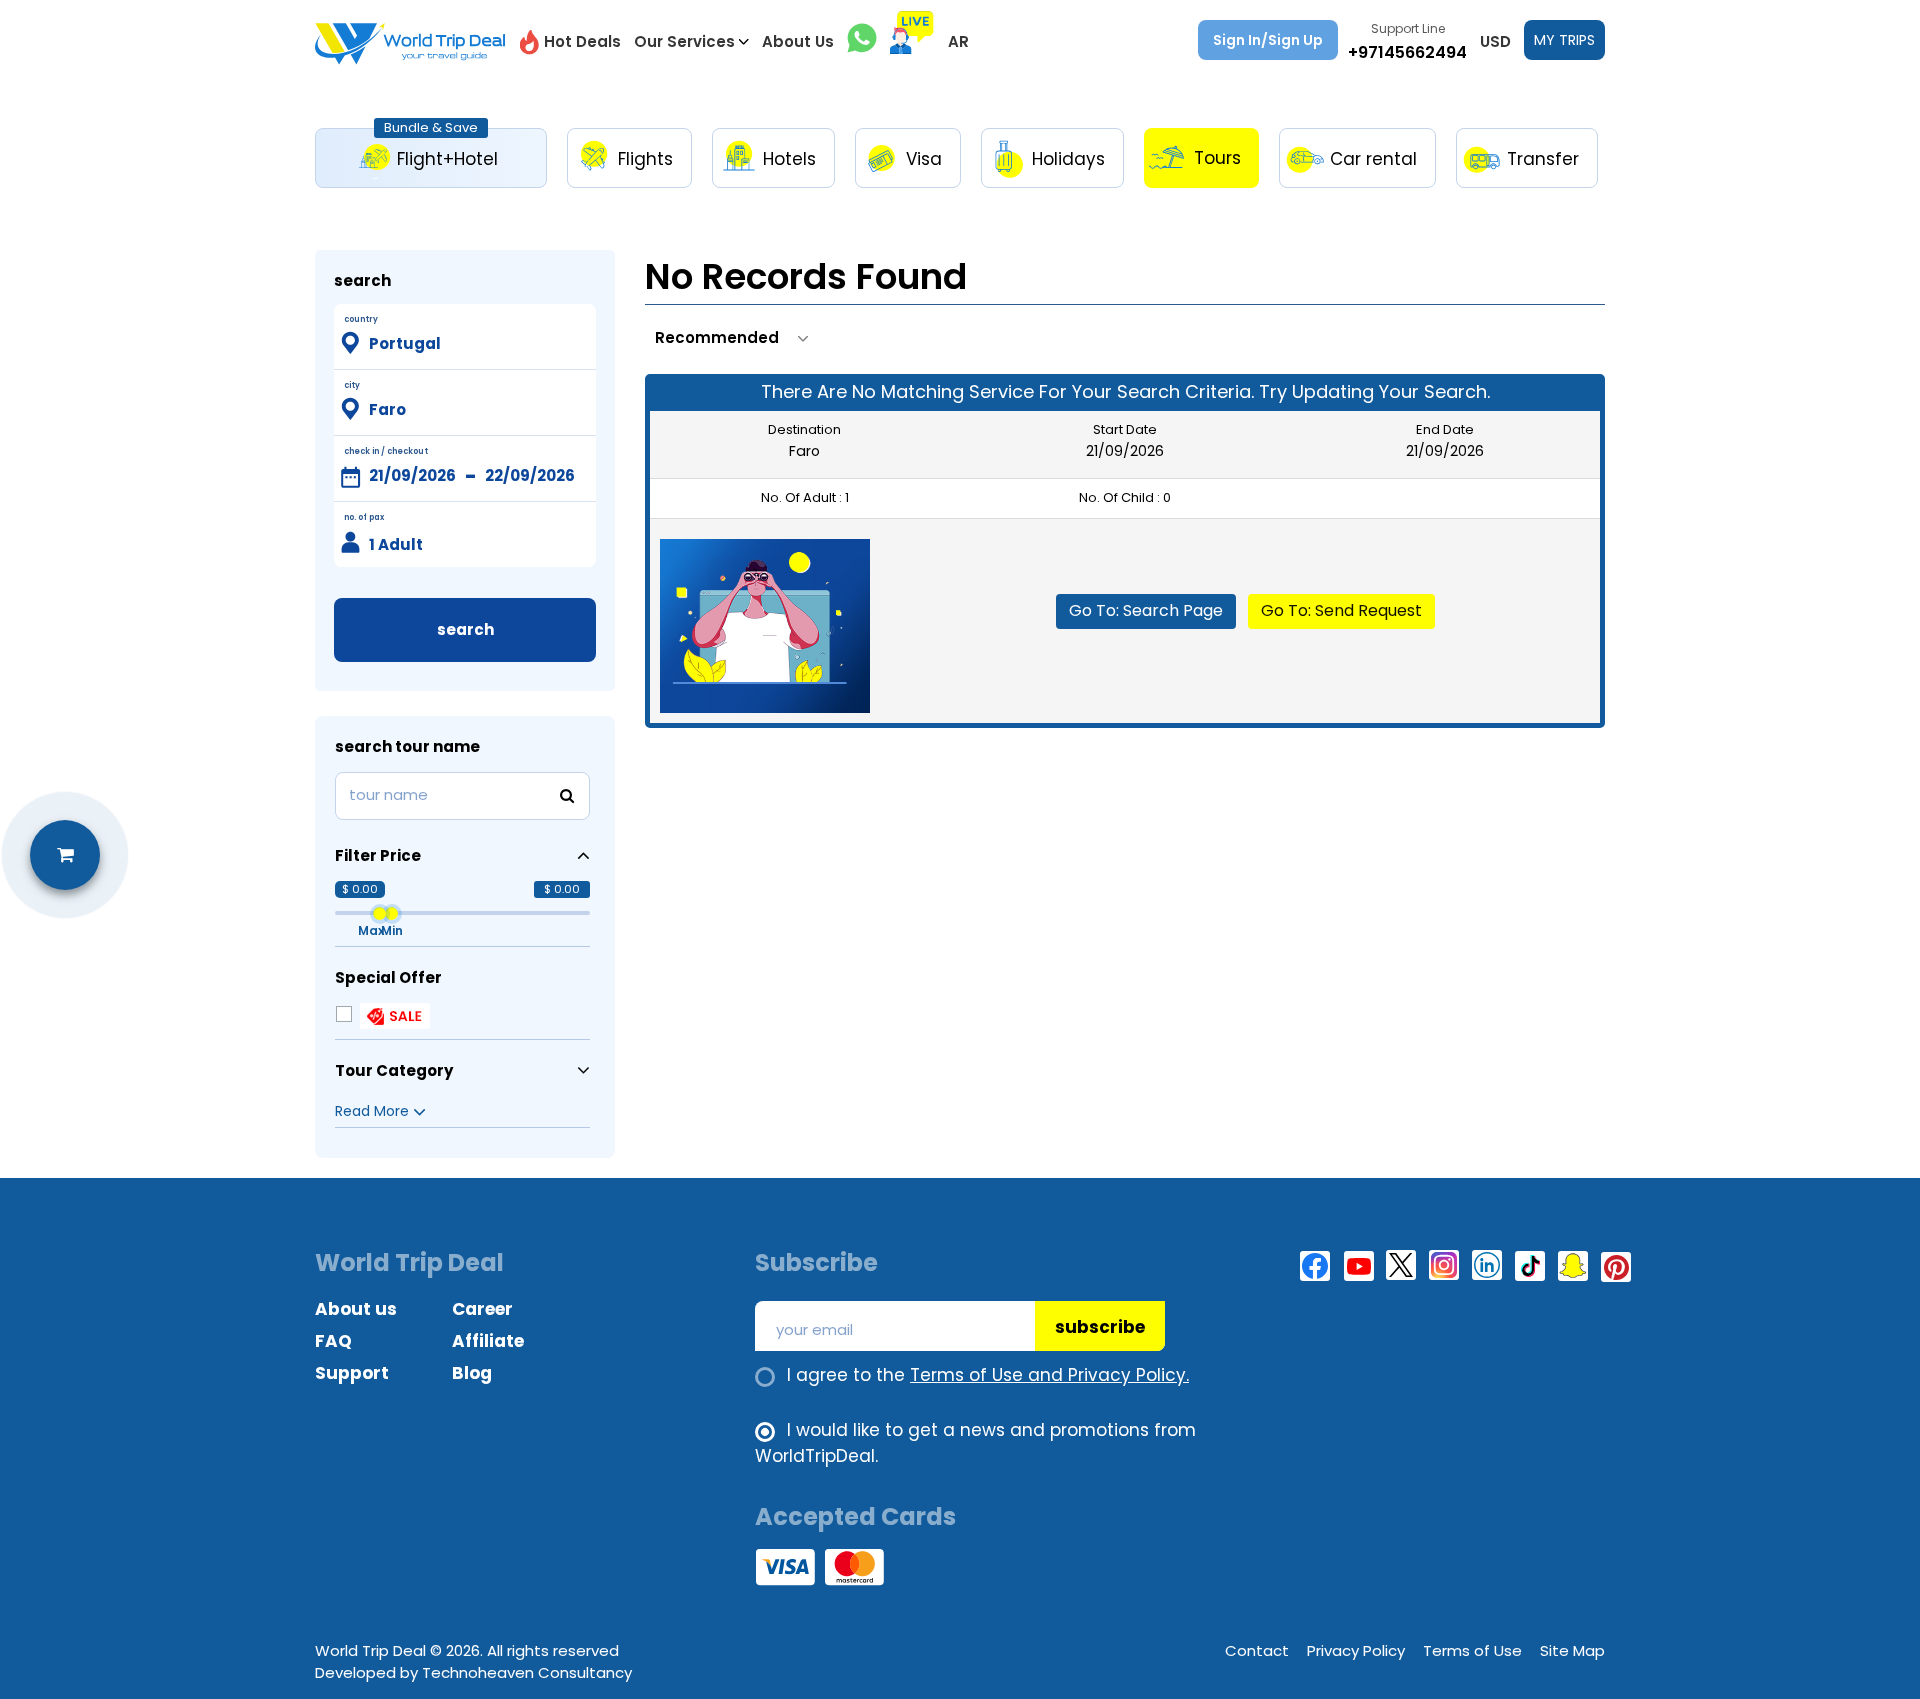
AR (958, 41)
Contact (1257, 1650)
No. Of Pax (364, 517)
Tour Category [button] (394, 1070)
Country (361, 319)
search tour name (407, 746)
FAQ (333, 1341)
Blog (472, 1373)
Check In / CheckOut (386, 451)
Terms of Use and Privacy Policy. (1049, 1375)
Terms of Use (1472, 1650)
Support (352, 1373)
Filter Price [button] (378, 855)
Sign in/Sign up (1268, 40)
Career (482, 1309)
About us (356, 1309)
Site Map (1572, 1650)
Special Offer (388, 977)
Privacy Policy (1356, 1650)
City (352, 385)
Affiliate (488, 1341)
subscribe (1100, 1327)
